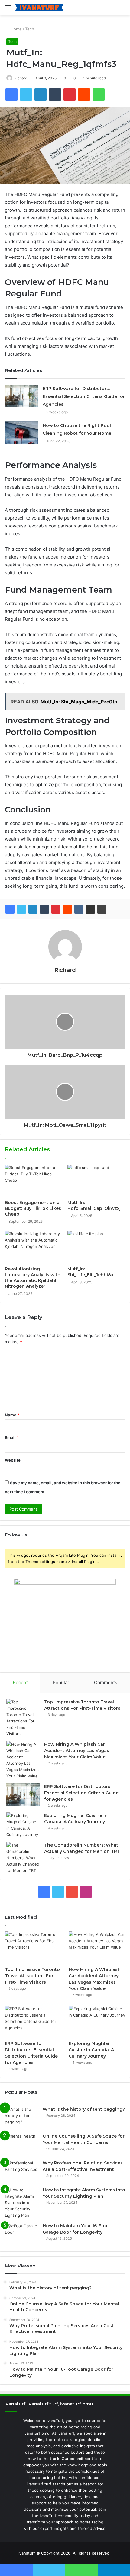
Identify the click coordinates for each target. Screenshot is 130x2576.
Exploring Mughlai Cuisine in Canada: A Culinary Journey (91, 2050)
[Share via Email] (90, 909)
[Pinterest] (56, 909)
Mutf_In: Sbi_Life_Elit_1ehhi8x (90, 1272)
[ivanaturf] (39, 8)
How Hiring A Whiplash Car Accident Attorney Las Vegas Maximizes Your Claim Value (77, 1751)
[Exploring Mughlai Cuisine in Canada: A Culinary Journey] (23, 1825)
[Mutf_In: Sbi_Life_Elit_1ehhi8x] (96, 1247)
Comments (106, 1682)
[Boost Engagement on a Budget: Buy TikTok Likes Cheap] (34, 1181)
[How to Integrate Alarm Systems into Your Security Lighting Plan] (21, 2203)
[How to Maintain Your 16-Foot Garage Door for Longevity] (21, 2234)
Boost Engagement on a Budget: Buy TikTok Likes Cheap (33, 1208)
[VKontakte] (79, 909)
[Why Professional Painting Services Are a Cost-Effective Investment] (21, 2171)
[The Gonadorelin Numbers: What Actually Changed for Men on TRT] (23, 1858)
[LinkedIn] (33, 909)
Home (16, 29)
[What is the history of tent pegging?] (21, 2118)
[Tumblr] (44, 909)
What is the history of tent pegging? (84, 2109)
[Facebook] (10, 909)
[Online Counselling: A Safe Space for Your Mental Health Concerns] (21, 2144)
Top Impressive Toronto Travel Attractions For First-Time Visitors (32, 1976)
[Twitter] (21, 909)
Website (13, 1460)
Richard (21, 78)
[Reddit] (67, 909)
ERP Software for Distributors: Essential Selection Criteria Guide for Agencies (84, 396)
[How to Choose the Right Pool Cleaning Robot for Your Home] (21, 433)
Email (12, 1437)
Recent (20, 1682)
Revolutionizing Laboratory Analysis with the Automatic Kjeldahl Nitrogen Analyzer (33, 1278)
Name (12, 1415)
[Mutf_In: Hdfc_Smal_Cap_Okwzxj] (96, 1181)
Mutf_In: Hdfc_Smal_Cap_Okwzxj (94, 1205)
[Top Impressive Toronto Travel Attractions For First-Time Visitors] (23, 1718)
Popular (61, 1682)
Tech (30, 29)
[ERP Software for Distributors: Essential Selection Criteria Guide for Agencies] (21, 396)
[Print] (102, 909)
